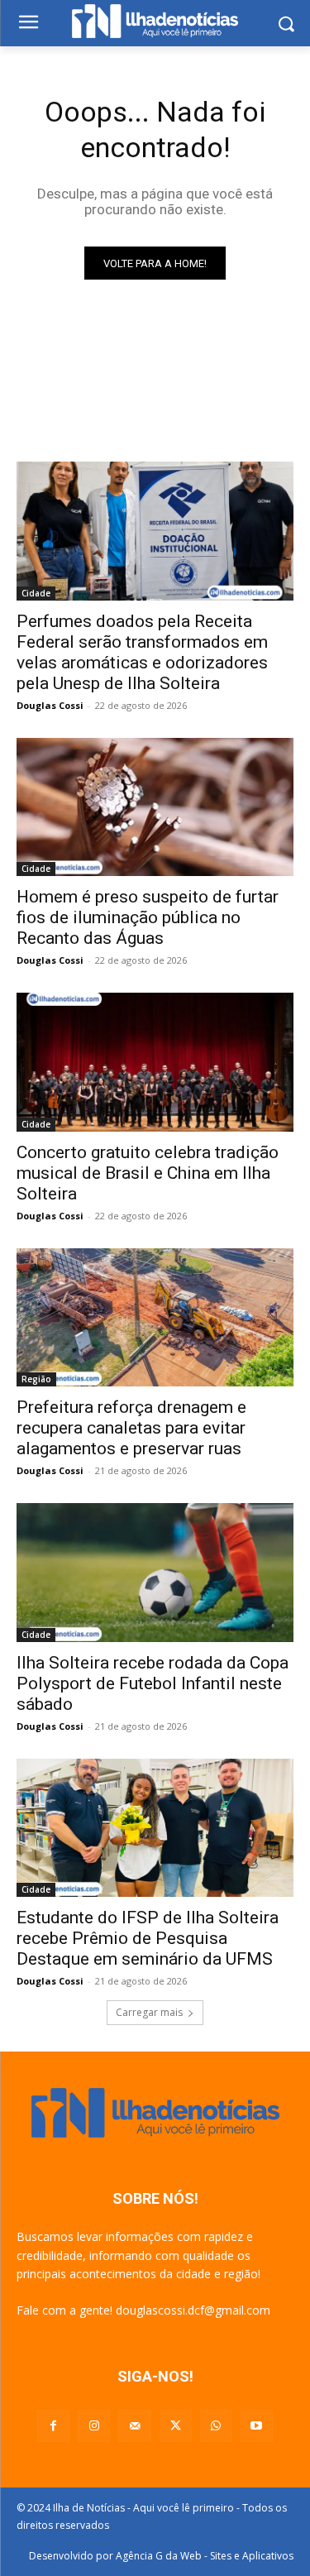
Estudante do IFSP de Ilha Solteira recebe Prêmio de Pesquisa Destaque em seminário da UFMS (148, 1938)
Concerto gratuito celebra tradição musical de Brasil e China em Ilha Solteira (148, 1173)
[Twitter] (176, 2426)
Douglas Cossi (50, 705)
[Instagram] (94, 2426)
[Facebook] (53, 2426)
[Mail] (134, 2426)
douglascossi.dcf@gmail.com (193, 2310)
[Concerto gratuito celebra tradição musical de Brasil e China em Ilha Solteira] (155, 1062)
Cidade (36, 593)
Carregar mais (149, 2012)
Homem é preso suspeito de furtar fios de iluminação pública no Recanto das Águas (148, 917)
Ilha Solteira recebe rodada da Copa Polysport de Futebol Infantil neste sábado (153, 1683)
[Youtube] (257, 2426)
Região (36, 1379)
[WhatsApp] (216, 2426)
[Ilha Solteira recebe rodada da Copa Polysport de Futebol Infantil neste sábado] (155, 1573)
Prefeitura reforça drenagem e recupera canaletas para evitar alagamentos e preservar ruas (131, 1428)
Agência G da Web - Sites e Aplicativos (205, 2556)
